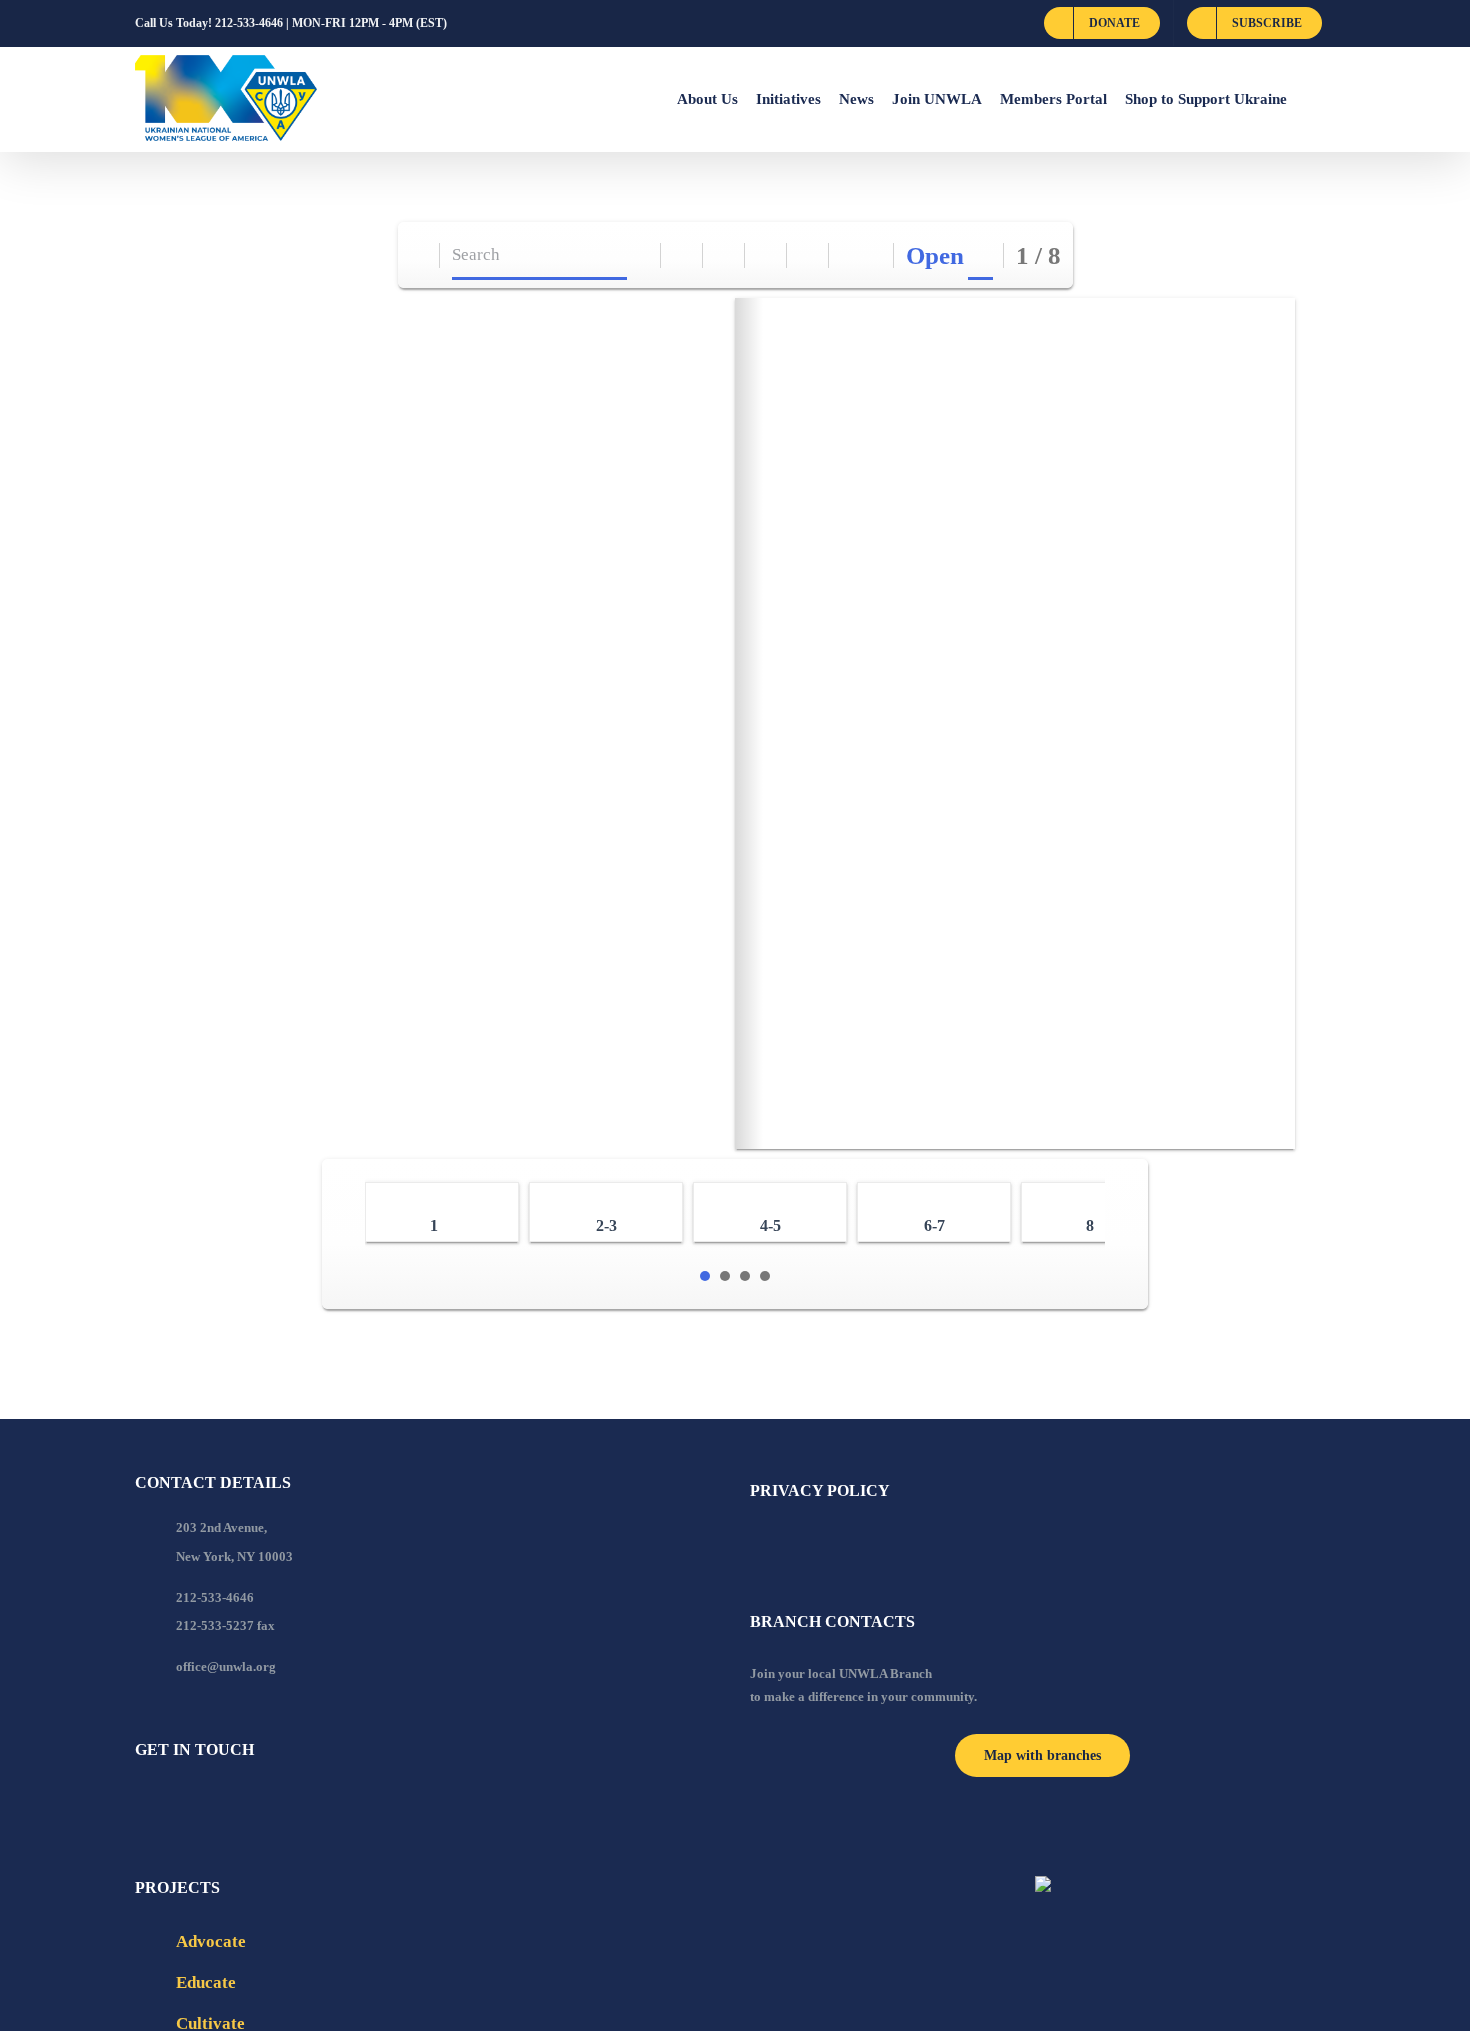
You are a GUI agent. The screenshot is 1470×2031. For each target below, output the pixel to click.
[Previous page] (850, 255)
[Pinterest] (249, 1804)
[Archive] (419, 255)
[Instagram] (222, 1804)
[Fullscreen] (766, 255)
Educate (206, 1982)
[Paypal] (195, 1804)
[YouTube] (168, 1804)
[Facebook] (141, 1804)
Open (935, 255)
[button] (1311, 99)
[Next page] (873, 255)
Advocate (211, 1941)
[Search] (640, 255)
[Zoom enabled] (808, 255)
